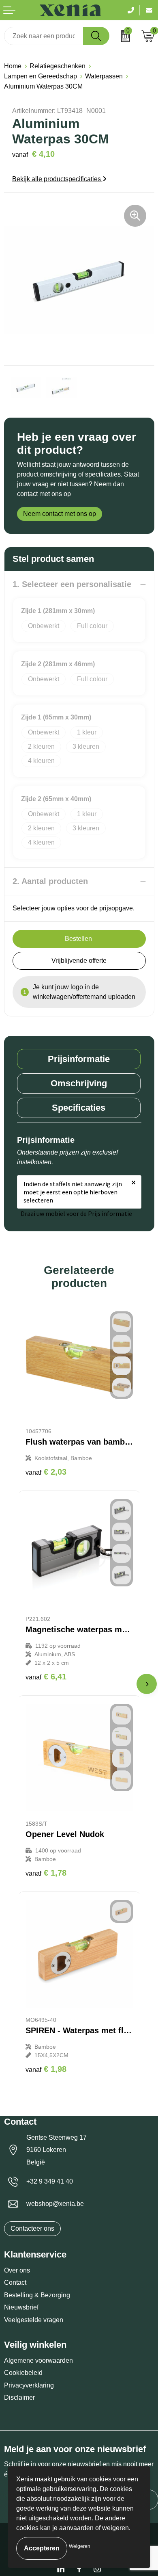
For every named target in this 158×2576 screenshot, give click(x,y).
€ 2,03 (46, 1472)
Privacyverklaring (29, 2385)
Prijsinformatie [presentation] (79, 1059)
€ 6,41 (46, 1677)
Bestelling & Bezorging (37, 2295)
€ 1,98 (46, 2069)
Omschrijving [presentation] (79, 1083)
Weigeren (80, 2546)
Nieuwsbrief (21, 2307)
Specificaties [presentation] (79, 1108)
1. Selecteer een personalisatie (72, 584)
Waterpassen (104, 76)
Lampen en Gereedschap (41, 76)
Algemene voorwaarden (38, 2360)
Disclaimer (19, 2397)
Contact (15, 2282)
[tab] (79, 1059)
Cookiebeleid (23, 2373)
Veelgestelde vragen (34, 2320)
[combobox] (44, 36)
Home (13, 66)
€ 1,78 (46, 1873)
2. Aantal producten (50, 881)
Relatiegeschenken (58, 66)
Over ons (17, 2270)
